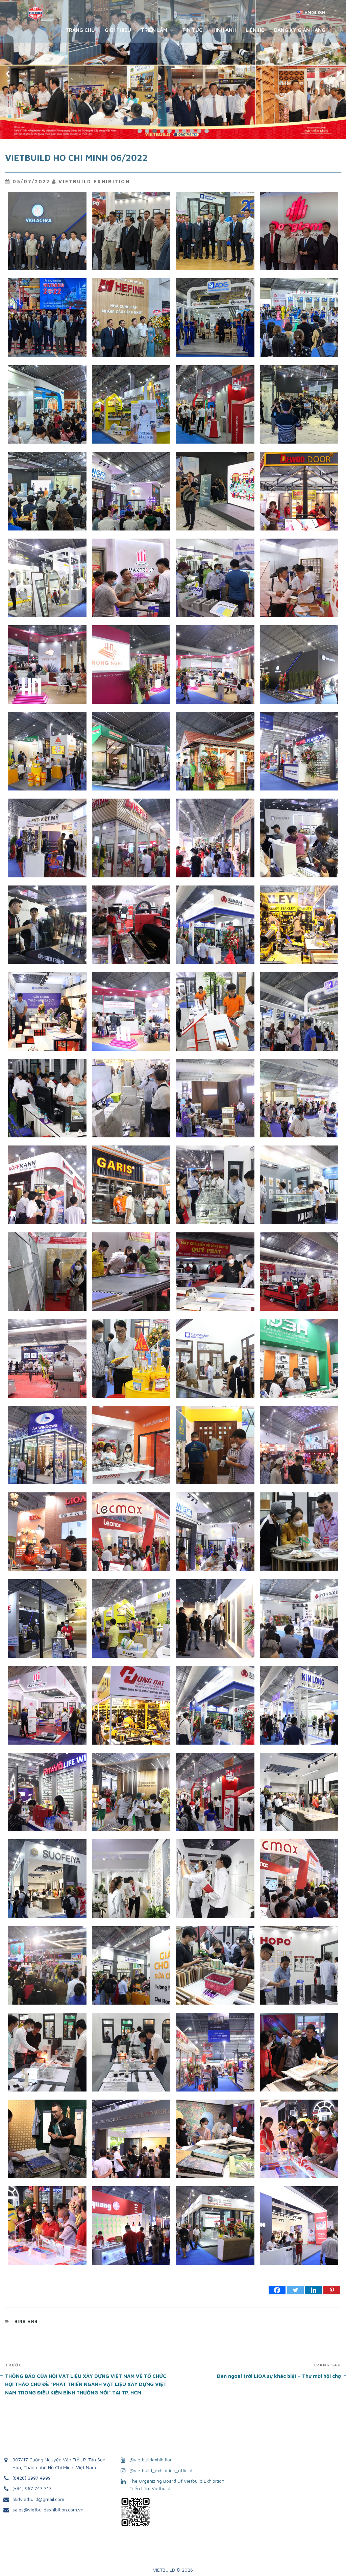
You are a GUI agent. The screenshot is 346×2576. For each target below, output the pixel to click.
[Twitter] (295, 2290)
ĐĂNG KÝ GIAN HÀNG (300, 30)
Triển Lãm (154, 30)
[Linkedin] (314, 2290)
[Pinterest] (332, 2290)
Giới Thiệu (118, 30)
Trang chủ (80, 30)
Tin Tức (192, 30)
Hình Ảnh (224, 30)
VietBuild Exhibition (94, 181)
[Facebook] (277, 2290)
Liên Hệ (255, 30)
